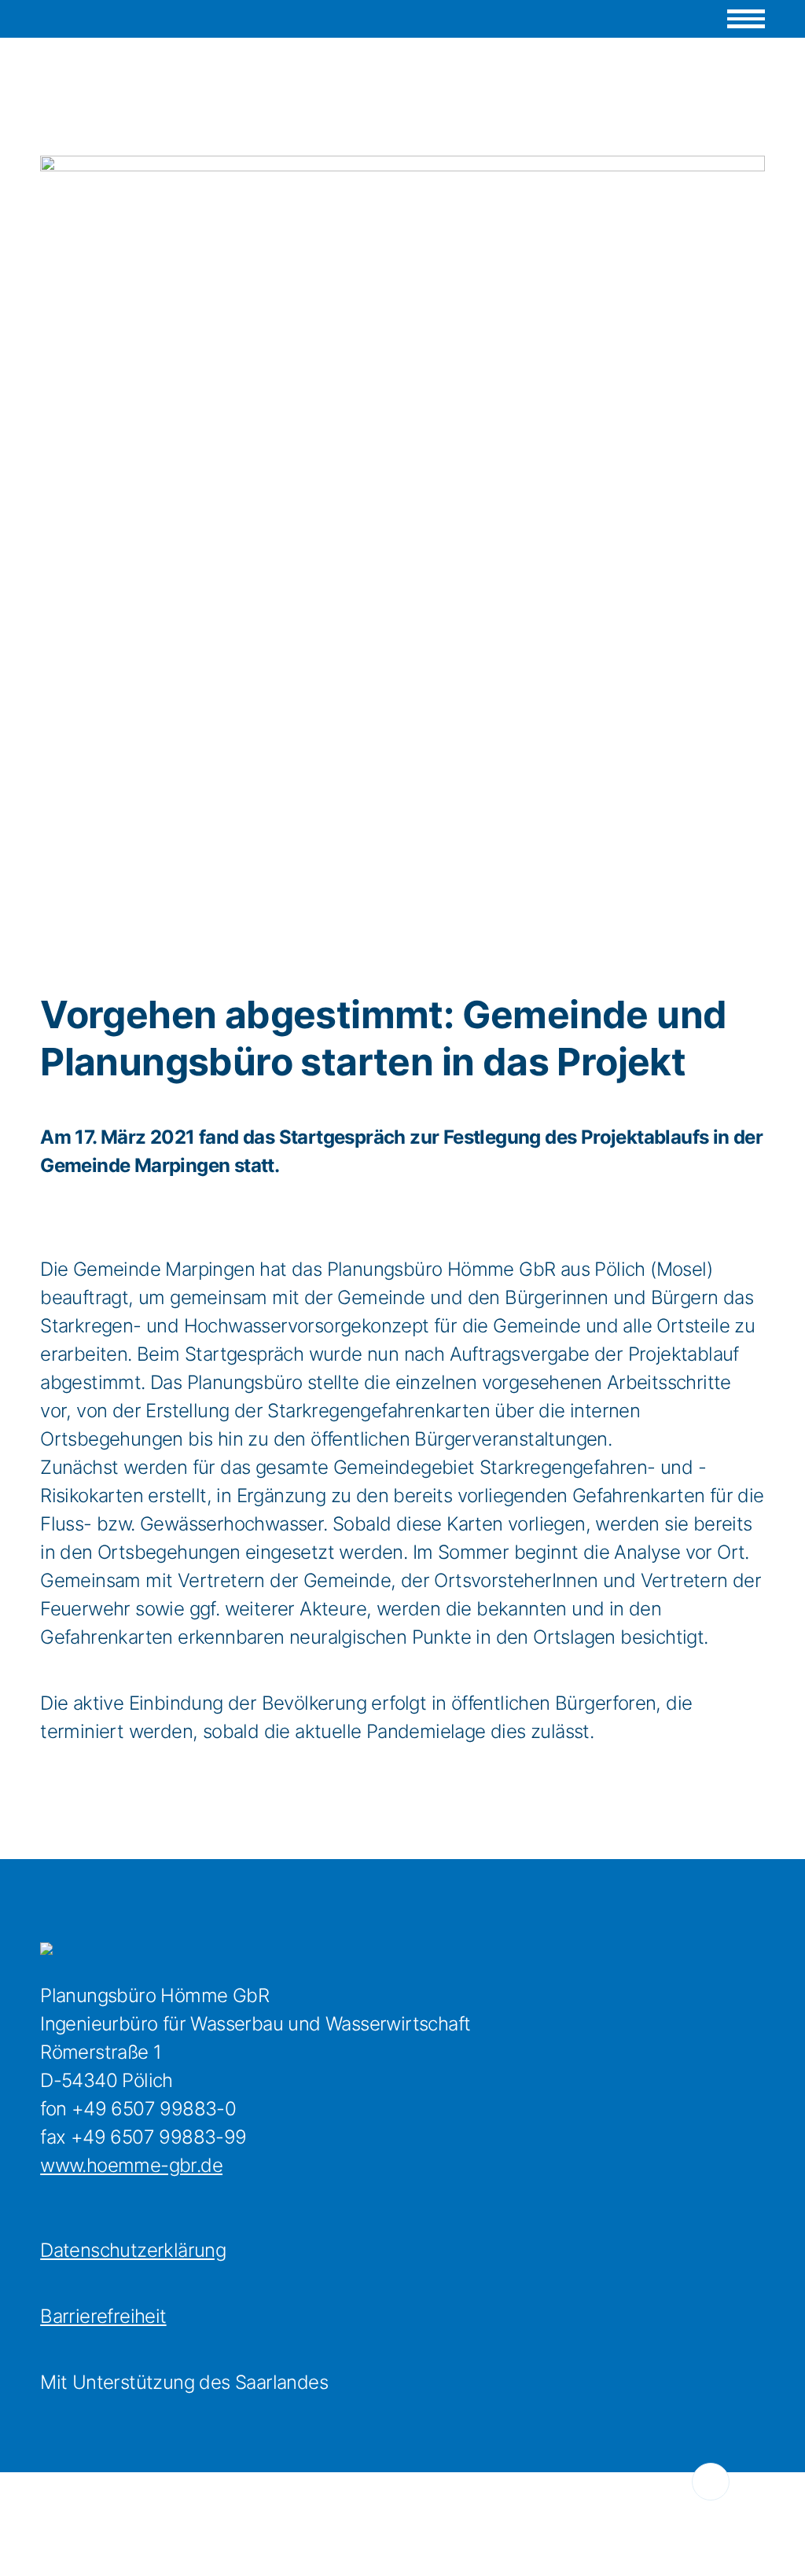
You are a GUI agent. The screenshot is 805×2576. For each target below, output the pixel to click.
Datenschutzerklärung (133, 2250)
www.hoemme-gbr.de (131, 2165)
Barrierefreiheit (103, 2316)
